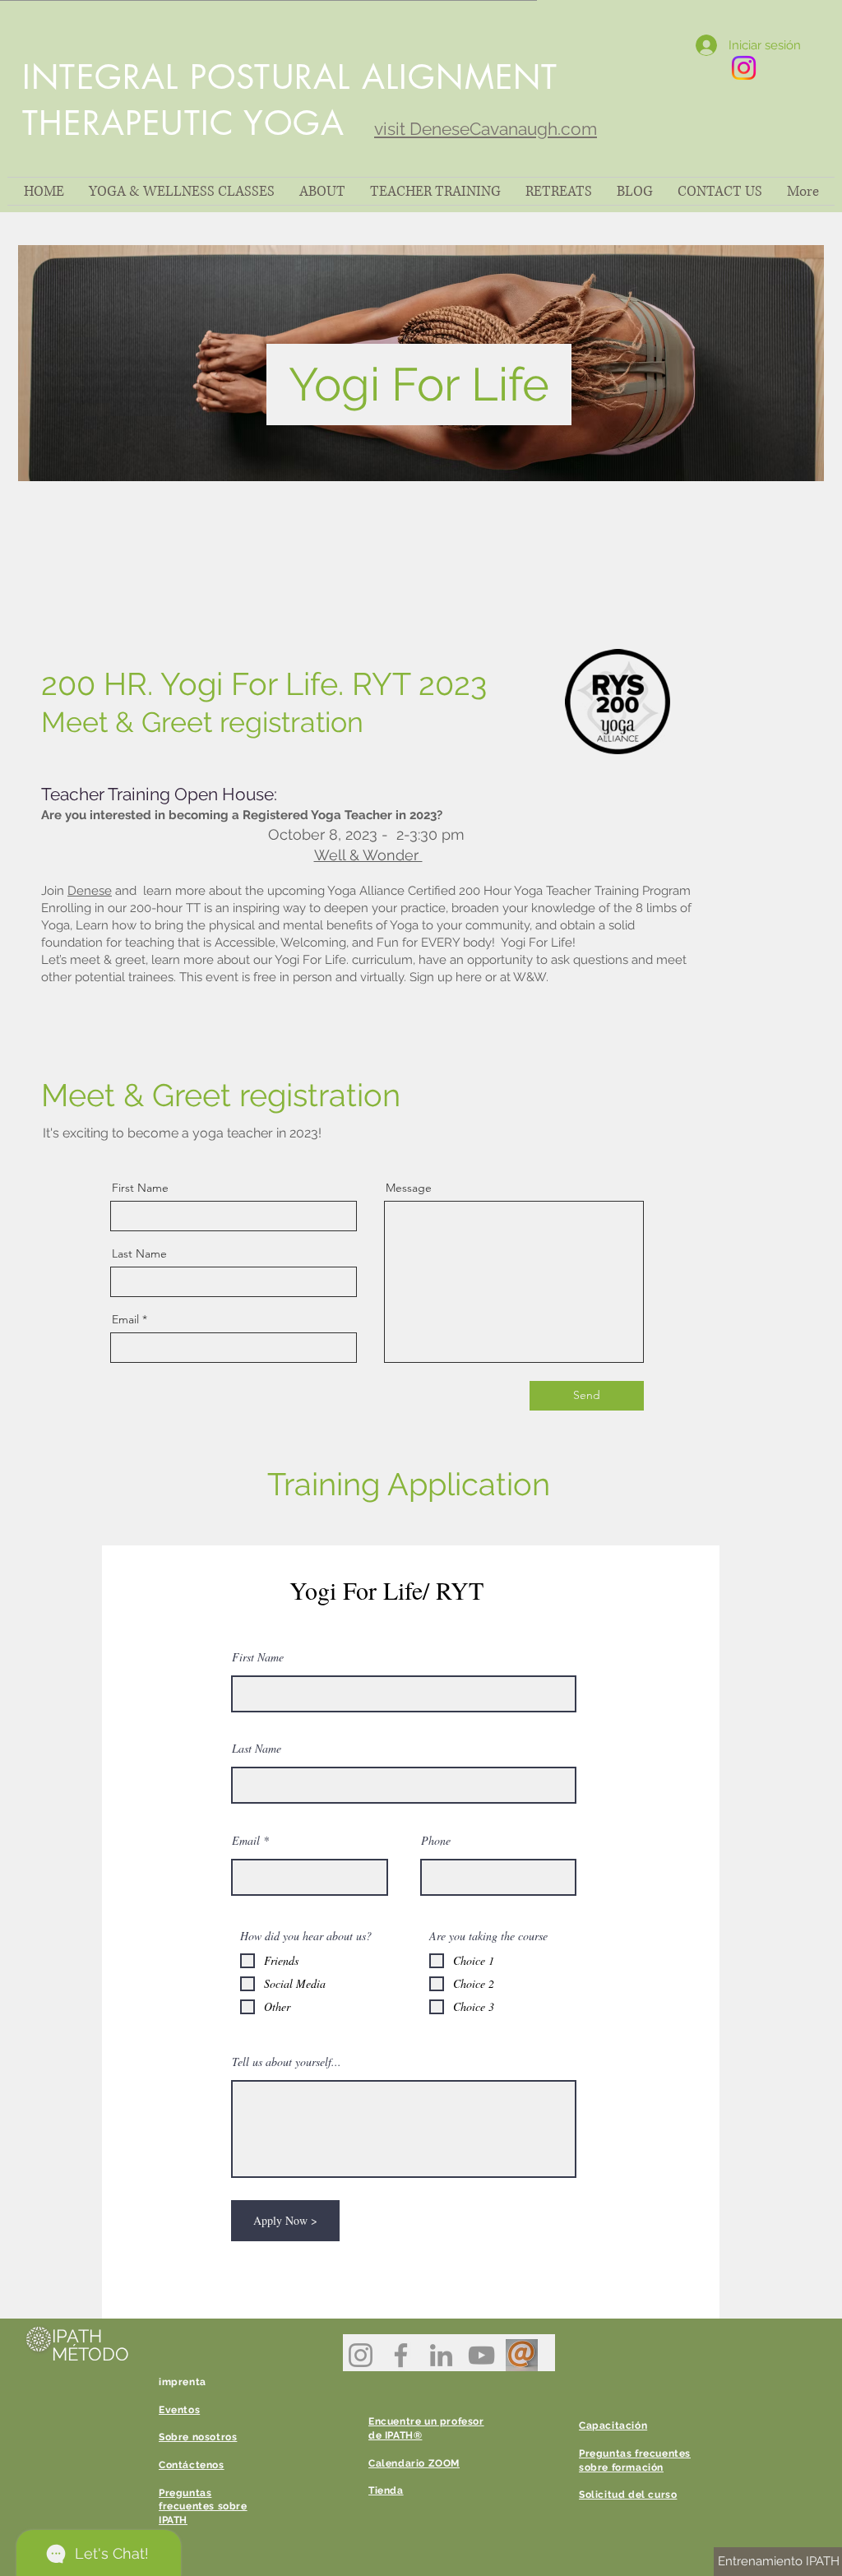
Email (125, 1319)
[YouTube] (481, 2355)
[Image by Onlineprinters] (522, 2355)
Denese (90, 891)
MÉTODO (90, 2354)
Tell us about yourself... (287, 2062)
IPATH (77, 2336)
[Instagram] (361, 2355)
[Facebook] (401, 2355)
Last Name (139, 1253)
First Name (140, 1188)
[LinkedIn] (441, 2355)
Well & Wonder (368, 855)
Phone (436, 1841)
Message (409, 1188)
